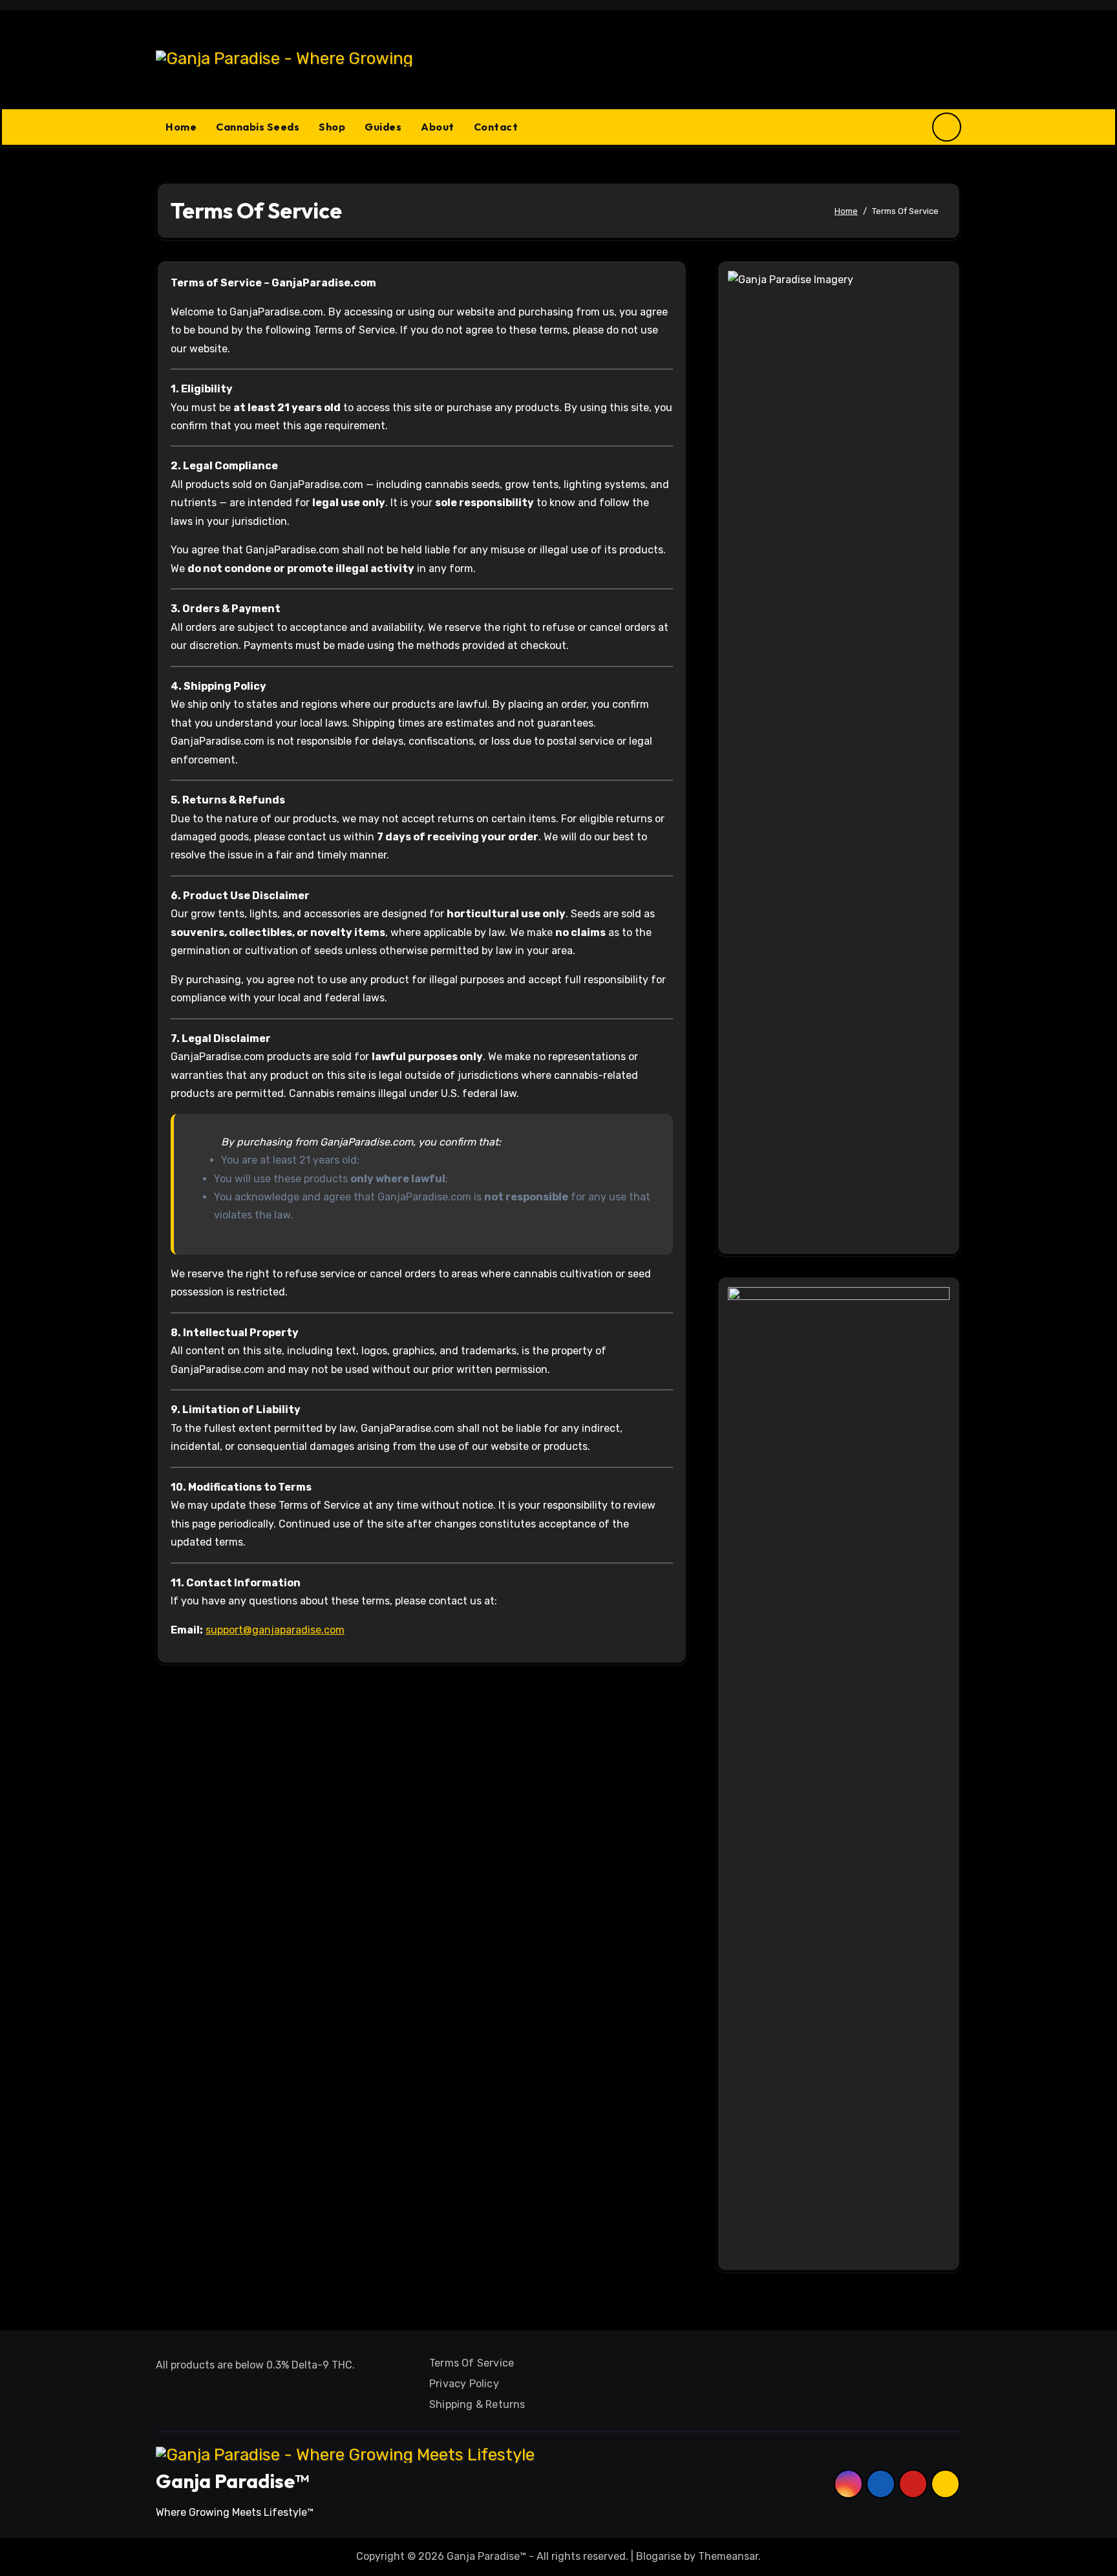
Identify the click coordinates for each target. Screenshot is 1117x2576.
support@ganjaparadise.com (275, 1630)
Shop (332, 127)
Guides (383, 127)
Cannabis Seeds (258, 127)
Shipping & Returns (477, 2404)
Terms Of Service (472, 2363)
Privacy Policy (464, 2384)
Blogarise (659, 2556)
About (438, 127)
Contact (496, 127)
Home (181, 127)
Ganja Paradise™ (232, 2481)
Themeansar (728, 2556)
